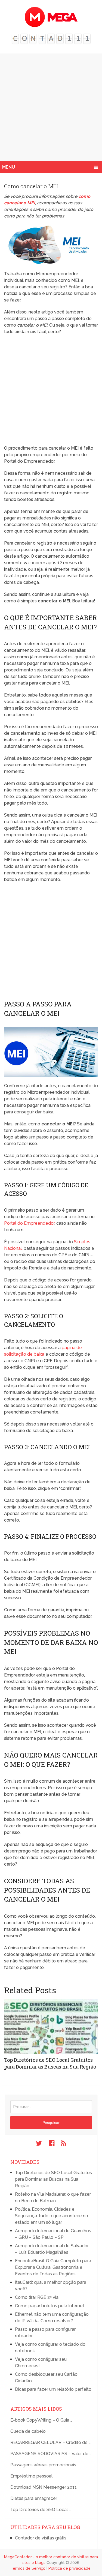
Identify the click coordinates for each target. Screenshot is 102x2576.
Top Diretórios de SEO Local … (41, 2510)
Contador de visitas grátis (41, 2538)
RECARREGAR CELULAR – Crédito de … (50, 2442)
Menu (9, 167)
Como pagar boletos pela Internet (50, 2306)
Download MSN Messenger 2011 (44, 2487)
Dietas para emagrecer (34, 2498)
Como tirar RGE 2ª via (37, 2297)
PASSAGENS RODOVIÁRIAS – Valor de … (51, 2454)
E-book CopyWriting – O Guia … (41, 2420)
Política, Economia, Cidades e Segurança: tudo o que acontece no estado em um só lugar (52, 2216)
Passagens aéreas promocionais (43, 2465)
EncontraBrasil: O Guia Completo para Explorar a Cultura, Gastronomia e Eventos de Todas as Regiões (53, 2267)
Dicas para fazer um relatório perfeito (53, 2389)
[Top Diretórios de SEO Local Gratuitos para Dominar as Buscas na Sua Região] (51, 2027)
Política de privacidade (69, 2568)
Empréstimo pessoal (31, 2476)
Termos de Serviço (28, 2568)
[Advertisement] (51, 107)
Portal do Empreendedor (29, 1223)
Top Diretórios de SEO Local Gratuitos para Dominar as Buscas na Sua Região (50, 2063)
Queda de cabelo (28, 2431)
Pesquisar (51, 2123)
